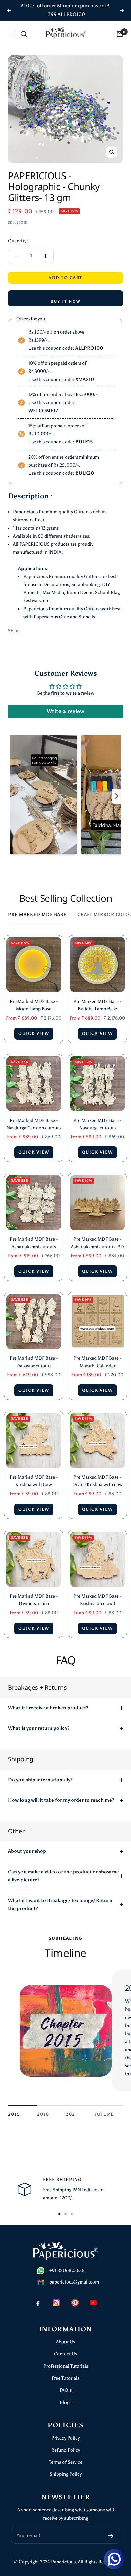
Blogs (65, 2402)
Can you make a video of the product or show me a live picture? (63, 1876)
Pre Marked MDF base (37, 915)
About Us (65, 2342)
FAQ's (66, 2390)
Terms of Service (66, 2462)
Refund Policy (66, 2450)
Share (14, 631)
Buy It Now (65, 301)
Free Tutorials (65, 2378)
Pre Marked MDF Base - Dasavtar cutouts (34, 1362)
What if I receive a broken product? (48, 1708)
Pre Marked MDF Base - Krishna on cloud (97, 1600)
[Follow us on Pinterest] (75, 2303)
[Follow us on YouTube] (93, 2303)
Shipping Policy (66, 2474)
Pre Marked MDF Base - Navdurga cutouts (97, 1124)
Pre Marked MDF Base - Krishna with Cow (34, 1481)
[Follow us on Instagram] (56, 2303)
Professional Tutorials (66, 2366)
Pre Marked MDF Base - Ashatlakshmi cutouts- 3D (97, 1243)
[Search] (24, 34)
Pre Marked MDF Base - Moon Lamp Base (34, 1005)
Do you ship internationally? (40, 1780)
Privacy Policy (65, 2438)
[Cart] (120, 34)
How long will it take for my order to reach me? (61, 1800)
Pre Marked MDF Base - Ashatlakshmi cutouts (34, 1243)
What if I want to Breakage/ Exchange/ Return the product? (60, 1904)
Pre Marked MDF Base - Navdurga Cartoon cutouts (34, 1124)
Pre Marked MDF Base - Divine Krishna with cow (97, 1481)
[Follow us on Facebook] (38, 2303)
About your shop (27, 1851)
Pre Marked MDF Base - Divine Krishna (34, 1600)
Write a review (65, 711)
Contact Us (65, 2354)
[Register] (111, 2536)
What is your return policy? (39, 1728)
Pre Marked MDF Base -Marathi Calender (97, 1362)
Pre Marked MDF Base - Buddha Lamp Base (97, 1005)
